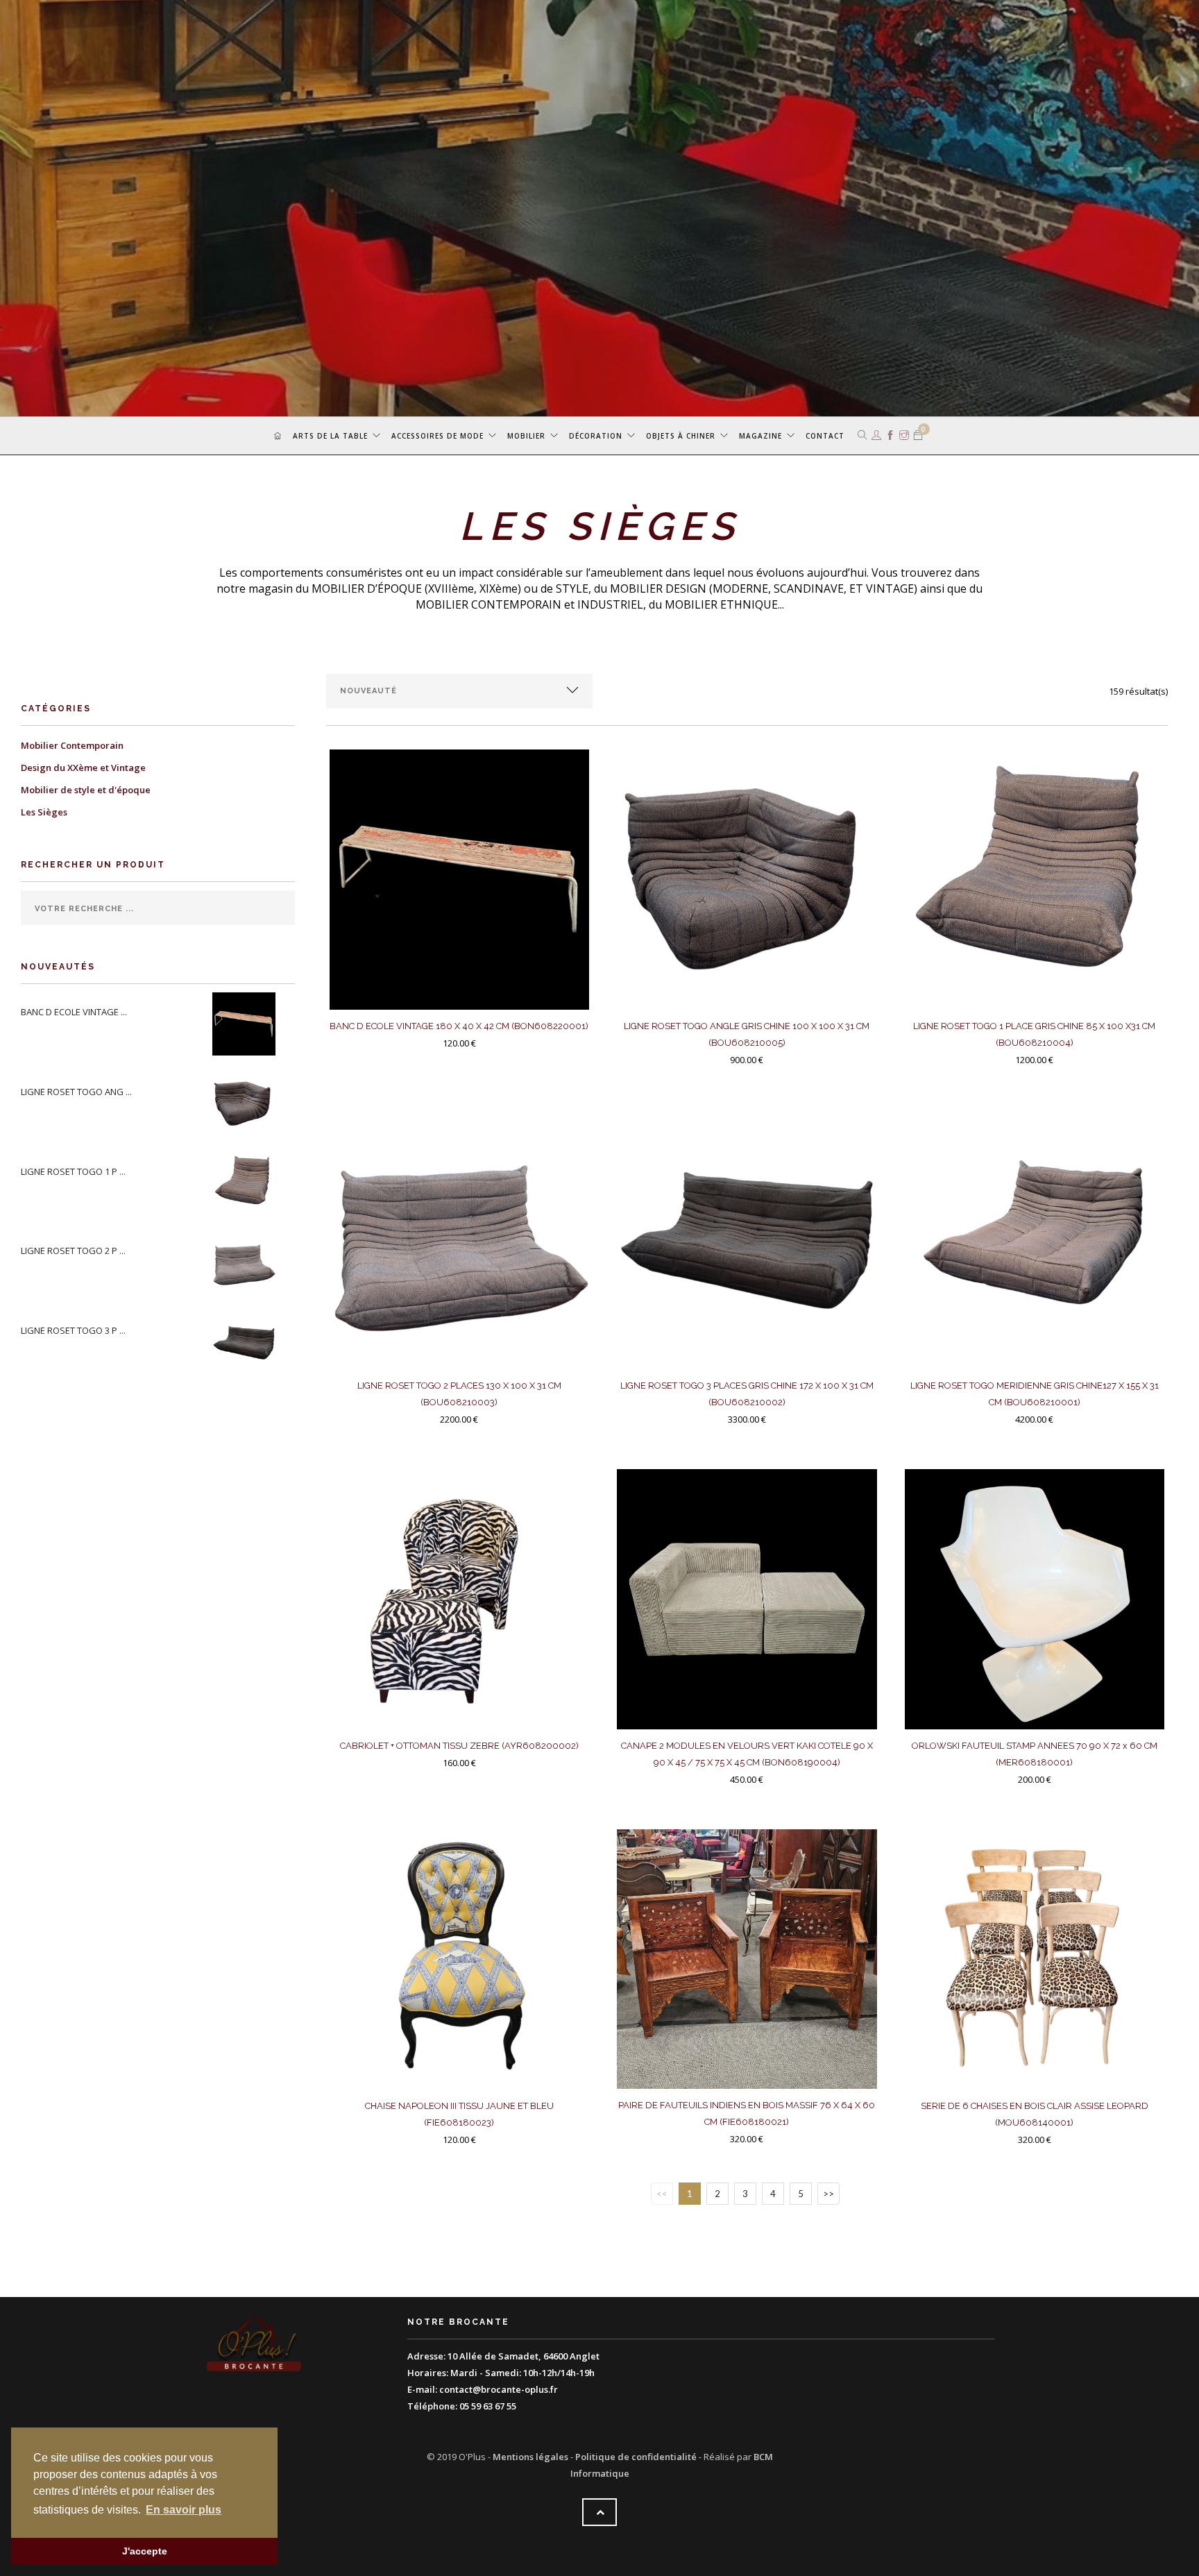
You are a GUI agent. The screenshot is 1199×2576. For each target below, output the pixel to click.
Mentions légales (530, 2457)
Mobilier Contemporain (72, 745)
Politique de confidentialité (636, 2457)
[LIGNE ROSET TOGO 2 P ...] (247, 1262)
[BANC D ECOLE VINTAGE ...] (247, 1023)
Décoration (596, 436)
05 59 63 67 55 (488, 2406)
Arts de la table (330, 436)
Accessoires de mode (437, 436)
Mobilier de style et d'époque (86, 790)
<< (662, 2194)
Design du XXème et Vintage (83, 768)
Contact (825, 436)
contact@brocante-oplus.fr (499, 2389)
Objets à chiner (681, 436)
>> (828, 2194)
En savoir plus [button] (184, 2510)
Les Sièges (44, 812)
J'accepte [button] (145, 2551)
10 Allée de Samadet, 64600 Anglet (524, 2356)
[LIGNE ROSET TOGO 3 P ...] (247, 1341)
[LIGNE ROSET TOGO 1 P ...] (247, 1182)
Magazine (760, 436)
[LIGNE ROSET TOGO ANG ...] (247, 1103)
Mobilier (526, 436)
